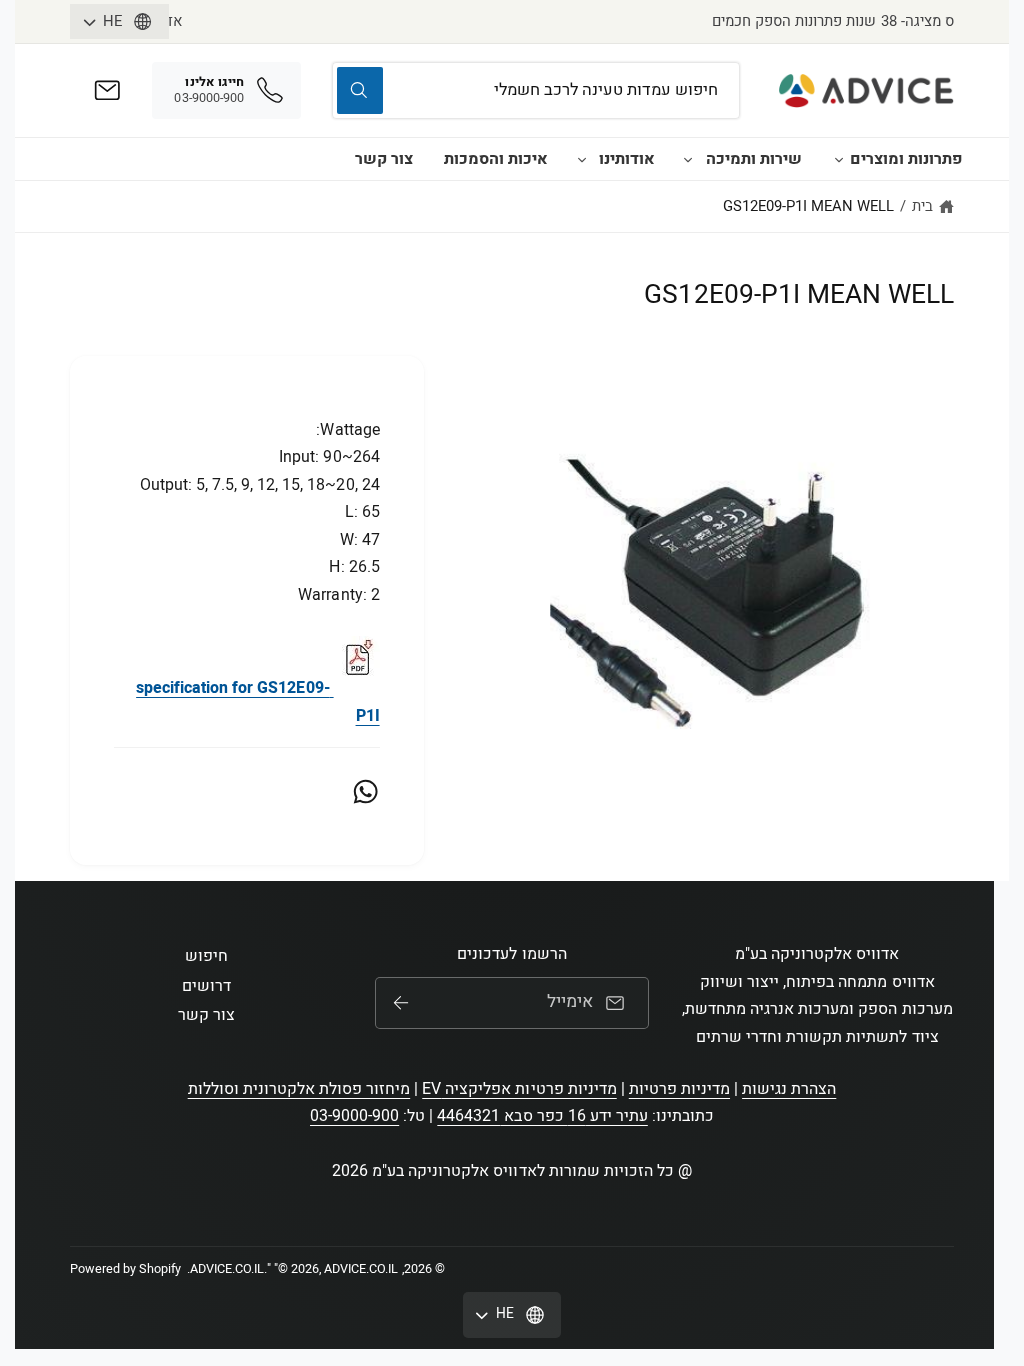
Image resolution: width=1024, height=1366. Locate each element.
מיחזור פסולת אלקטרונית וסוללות (299, 1089)
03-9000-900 (354, 1116)
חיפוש (206, 956)
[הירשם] (400, 1003)
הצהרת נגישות (789, 1089)
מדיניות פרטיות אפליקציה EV (519, 1089)
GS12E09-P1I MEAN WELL (808, 206)
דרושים (206, 986)
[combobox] (536, 90)
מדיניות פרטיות (679, 1089)
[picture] (357, 688)
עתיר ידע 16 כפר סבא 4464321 (542, 1116)
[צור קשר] (107, 90)
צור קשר (384, 159)
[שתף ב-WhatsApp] (365, 791)
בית (922, 206)
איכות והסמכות (496, 159)
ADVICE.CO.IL (227, 1269)
